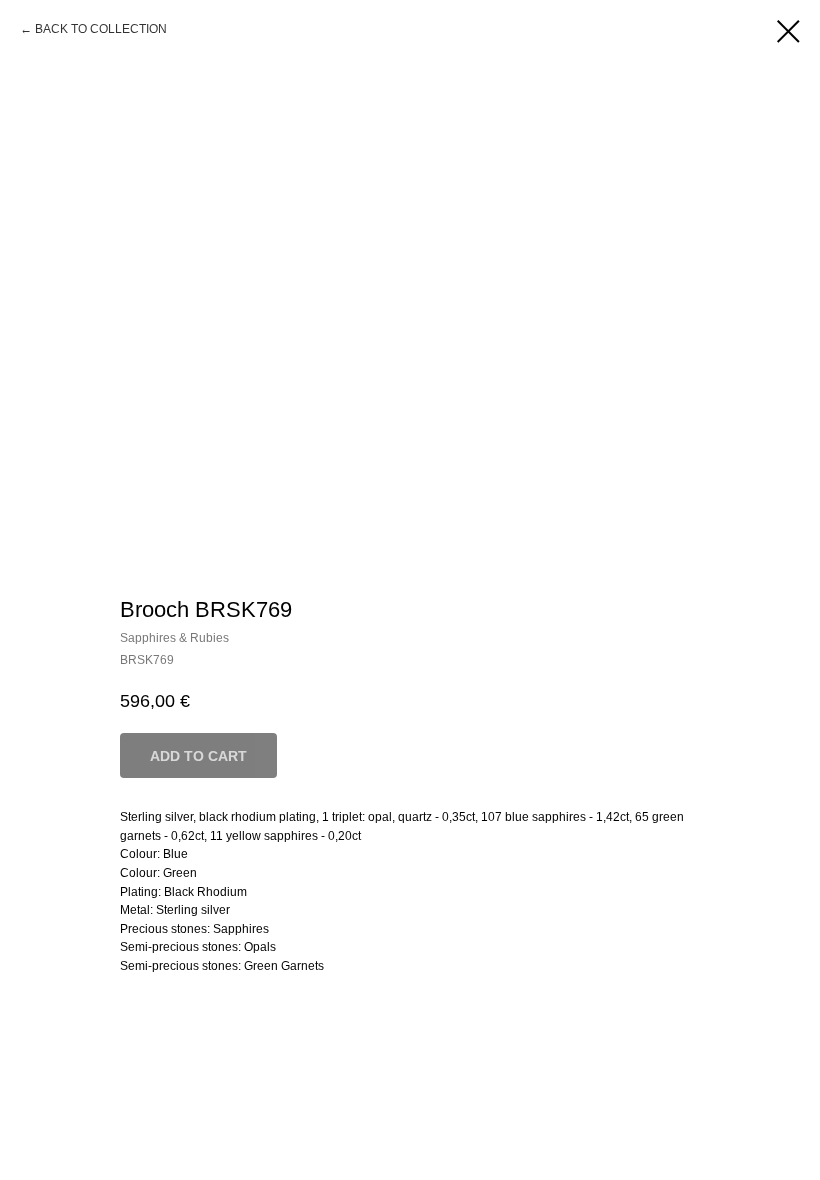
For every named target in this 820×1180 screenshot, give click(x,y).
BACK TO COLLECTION (101, 29)
